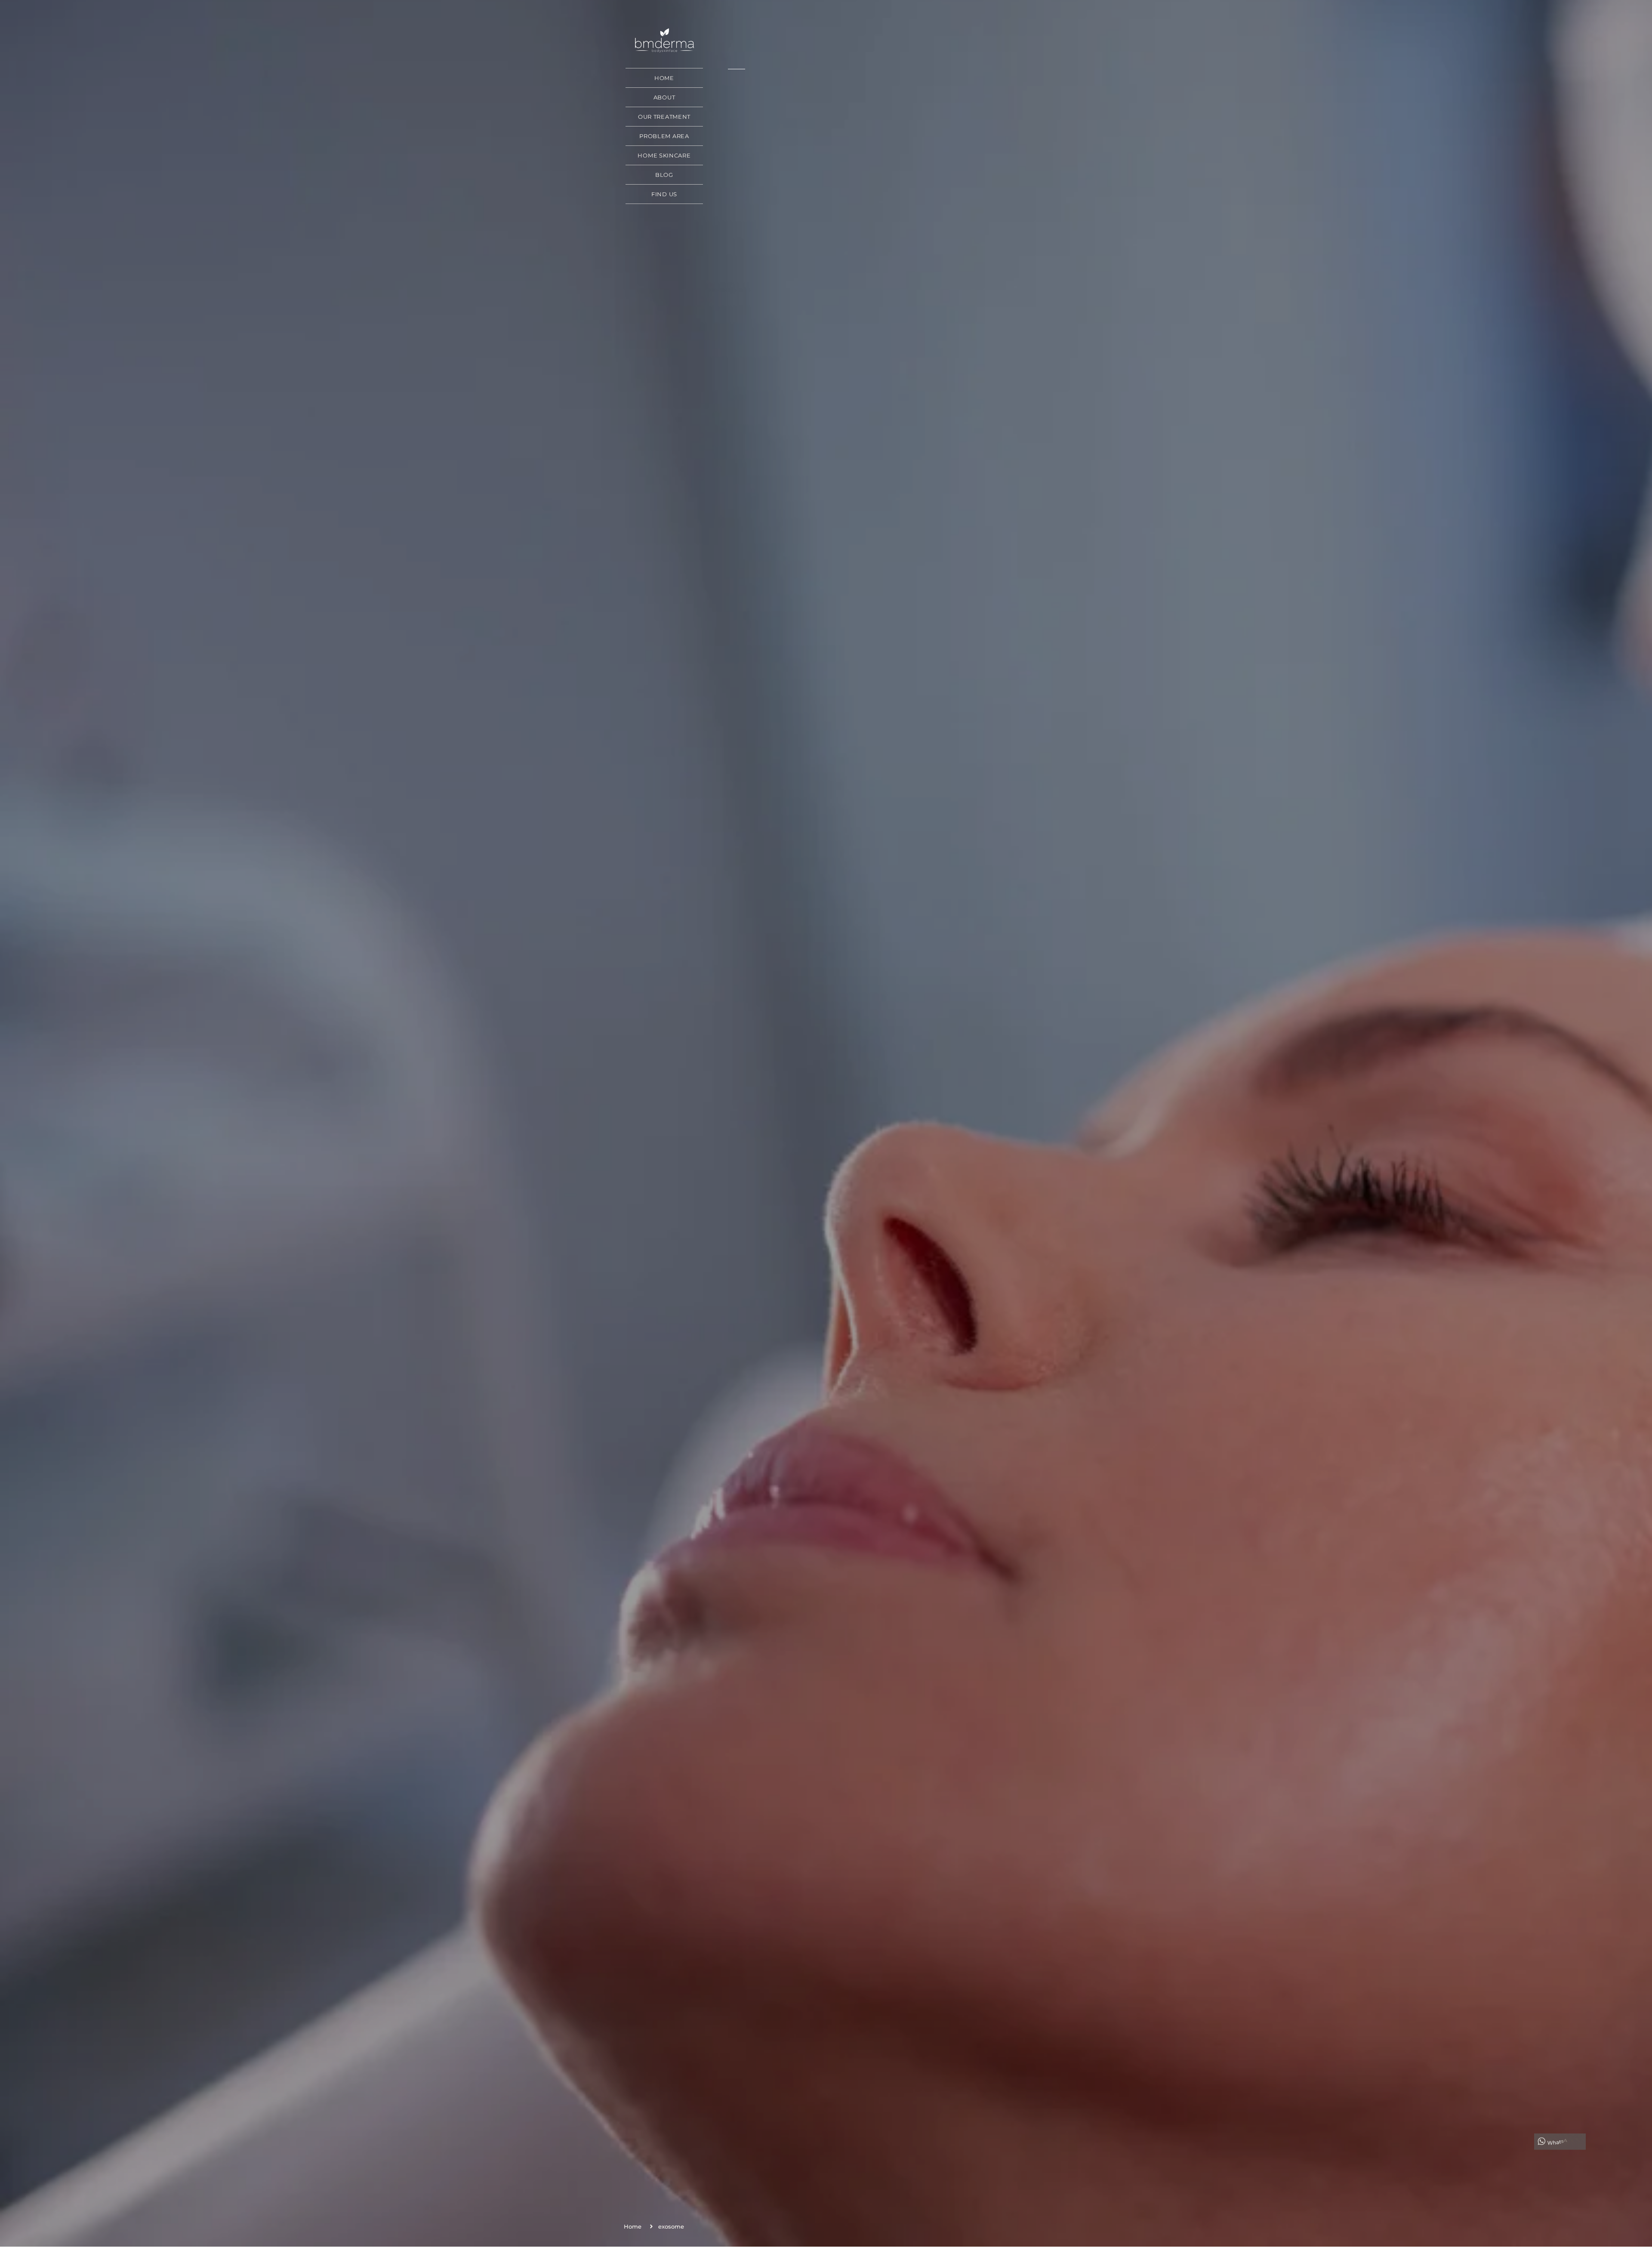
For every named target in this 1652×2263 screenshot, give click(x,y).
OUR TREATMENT (664, 117)
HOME (664, 78)
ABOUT (664, 97)
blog (664, 175)
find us (664, 194)
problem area (664, 136)
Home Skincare (664, 155)
